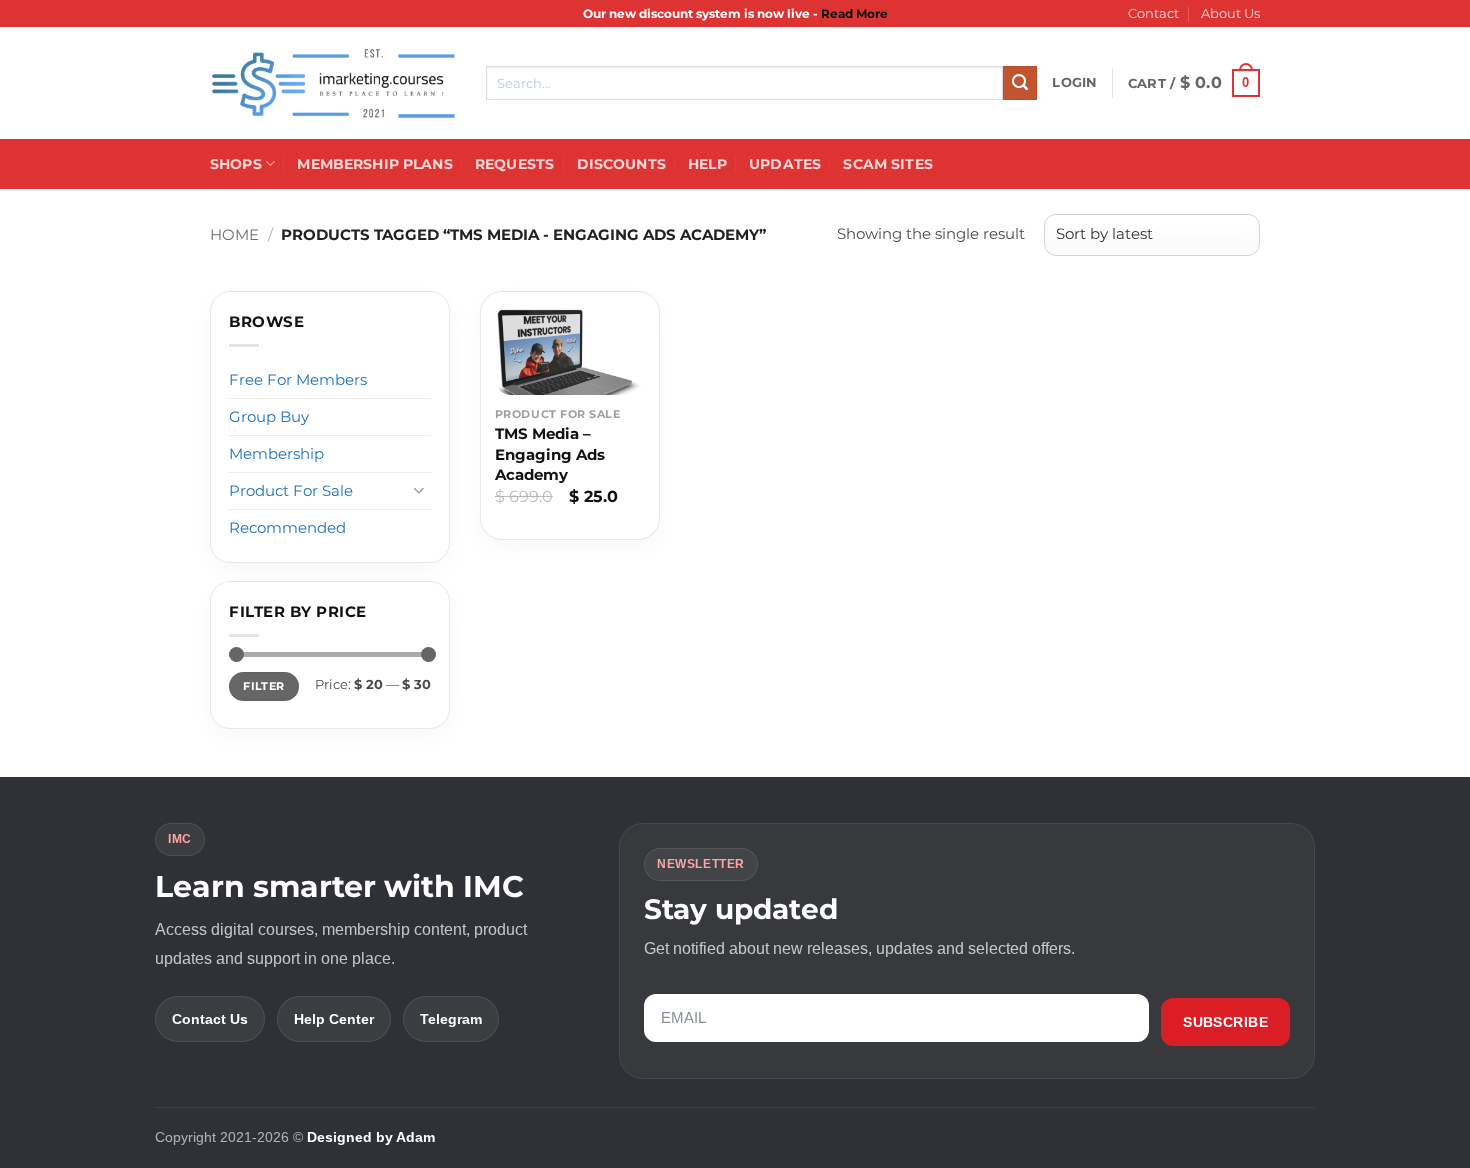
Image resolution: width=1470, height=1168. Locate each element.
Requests (514, 164)
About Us (1230, 13)
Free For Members (298, 379)
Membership (276, 453)
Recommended (287, 527)
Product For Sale (291, 490)
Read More (854, 13)
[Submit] (1020, 83)
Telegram (451, 1019)
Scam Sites (887, 164)
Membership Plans (374, 164)
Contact (1153, 13)
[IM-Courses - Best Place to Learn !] (333, 83)
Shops (236, 164)
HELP (707, 164)
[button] (1074, 83)
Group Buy (269, 416)
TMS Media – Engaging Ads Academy (550, 454)
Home (234, 234)
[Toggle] (419, 490)
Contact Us (210, 1019)
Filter (263, 686)
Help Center (334, 1019)
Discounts (621, 164)
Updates (785, 164)
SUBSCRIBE (1225, 1022)
